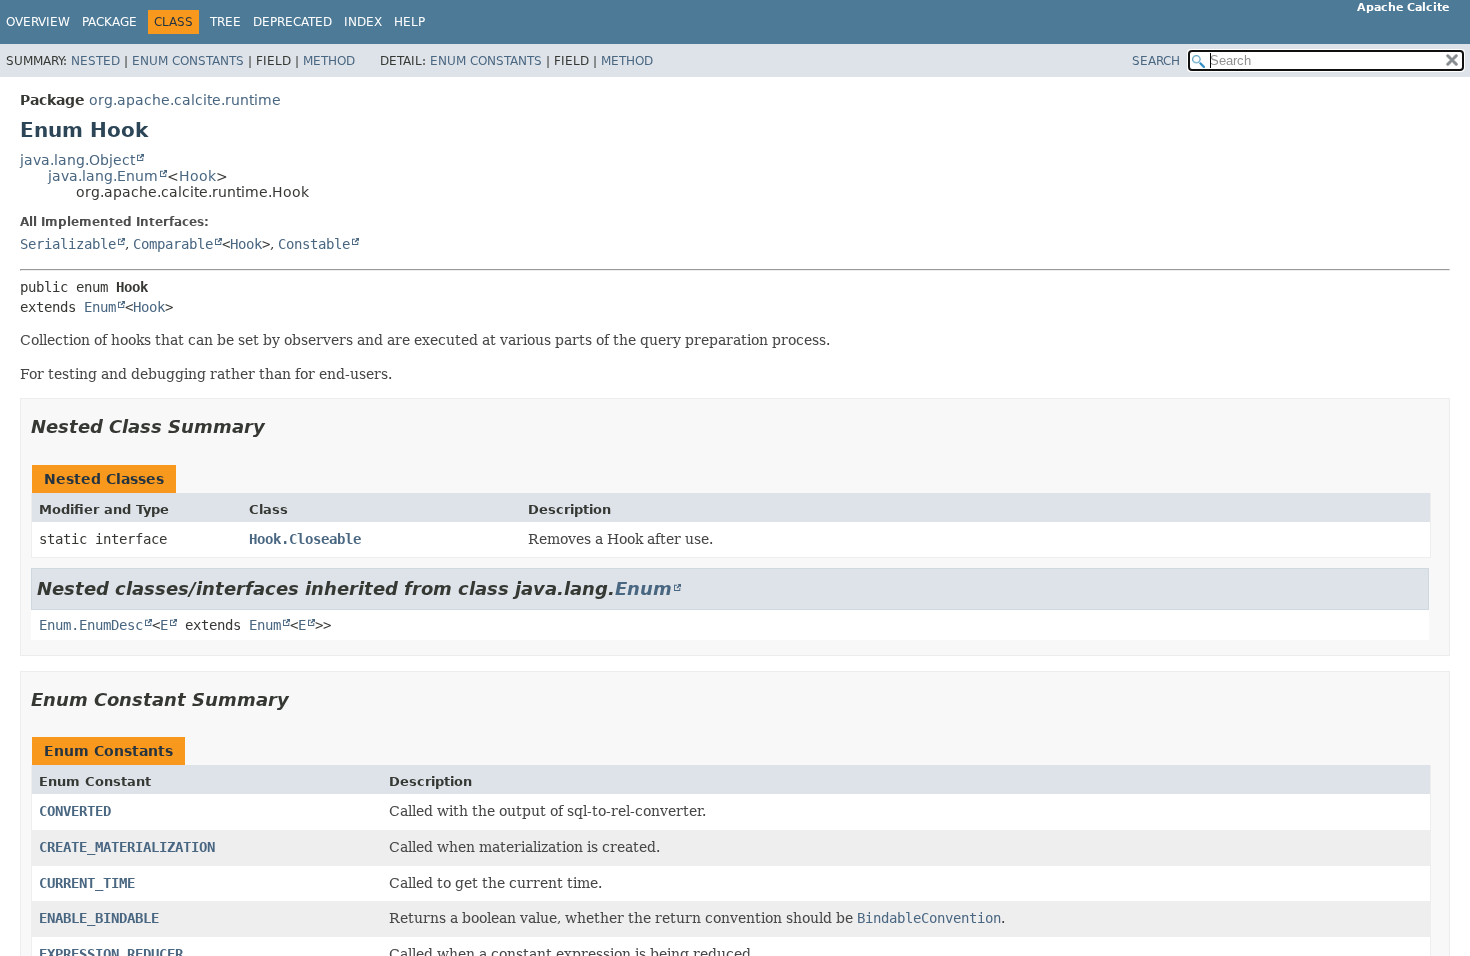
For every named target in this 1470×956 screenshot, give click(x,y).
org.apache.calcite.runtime (185, 100)
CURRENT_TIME (87, 883)
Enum (100, 307)
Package (109, 22)
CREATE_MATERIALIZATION (127, 847)
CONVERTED (75, 811)
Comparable (173, 244)
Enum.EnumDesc (91, 625)
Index (363, 22)
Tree (225, 22)
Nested (95, 61)
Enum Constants (188, 61)
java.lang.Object (77, 160)
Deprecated (292, 22)
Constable (314, 244)
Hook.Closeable (305, 539)
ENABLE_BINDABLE (99, 918)
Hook (197, 176)
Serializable (68, 244)
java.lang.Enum (103, 176)
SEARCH (1156, 61)
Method (329, 61)
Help (409, 22)
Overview (38, 22)
